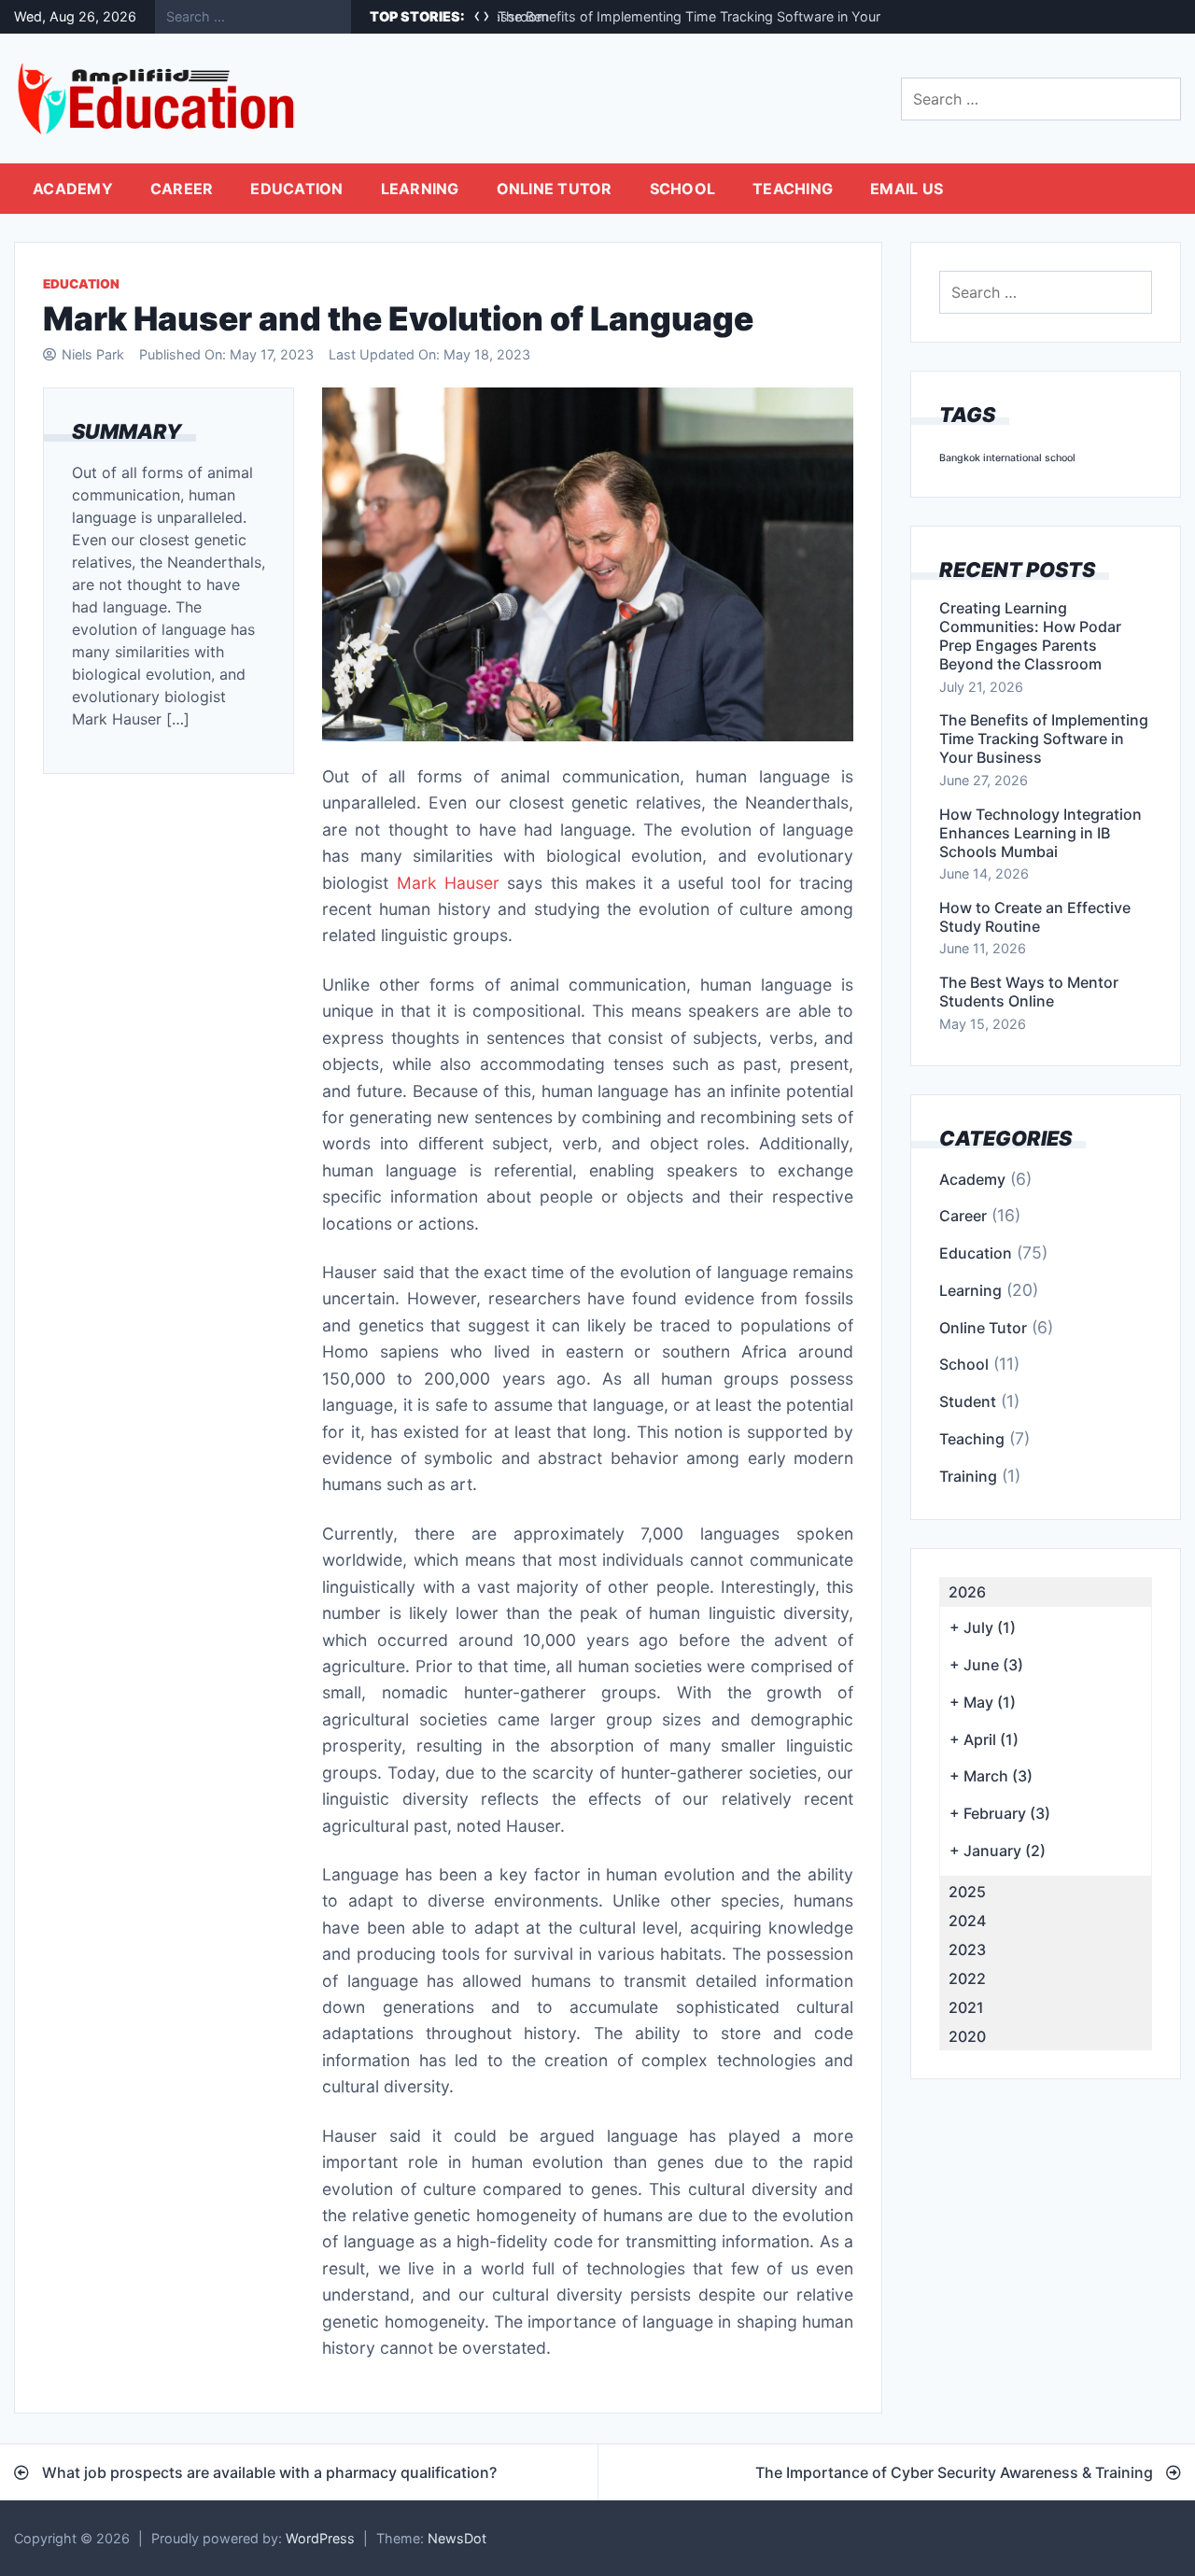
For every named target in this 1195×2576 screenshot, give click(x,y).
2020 (967, 2036)
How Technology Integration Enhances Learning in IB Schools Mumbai (1040, 833)
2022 (967, 1978)
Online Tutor (555, 189)
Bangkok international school (1007, 458)
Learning (420, 189)
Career (182, 189)
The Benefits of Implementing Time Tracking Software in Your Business (719, 16)
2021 (966, 2007)
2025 (967, 1892)
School (683, 189)
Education (296, 189)
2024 (967, 1921)
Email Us (907, 189)
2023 (967, 1950)
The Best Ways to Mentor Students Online (1029, 992)
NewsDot (457, 2538)
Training (968, 1476)
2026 (967, 1592)
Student (968, 1401)
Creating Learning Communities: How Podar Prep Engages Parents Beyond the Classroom (1030, 636)
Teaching (793, 189)
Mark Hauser (448, 883)
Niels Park (93, 354)
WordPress (320, 2538)
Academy (73, 189)
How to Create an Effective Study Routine (1035, 917)
